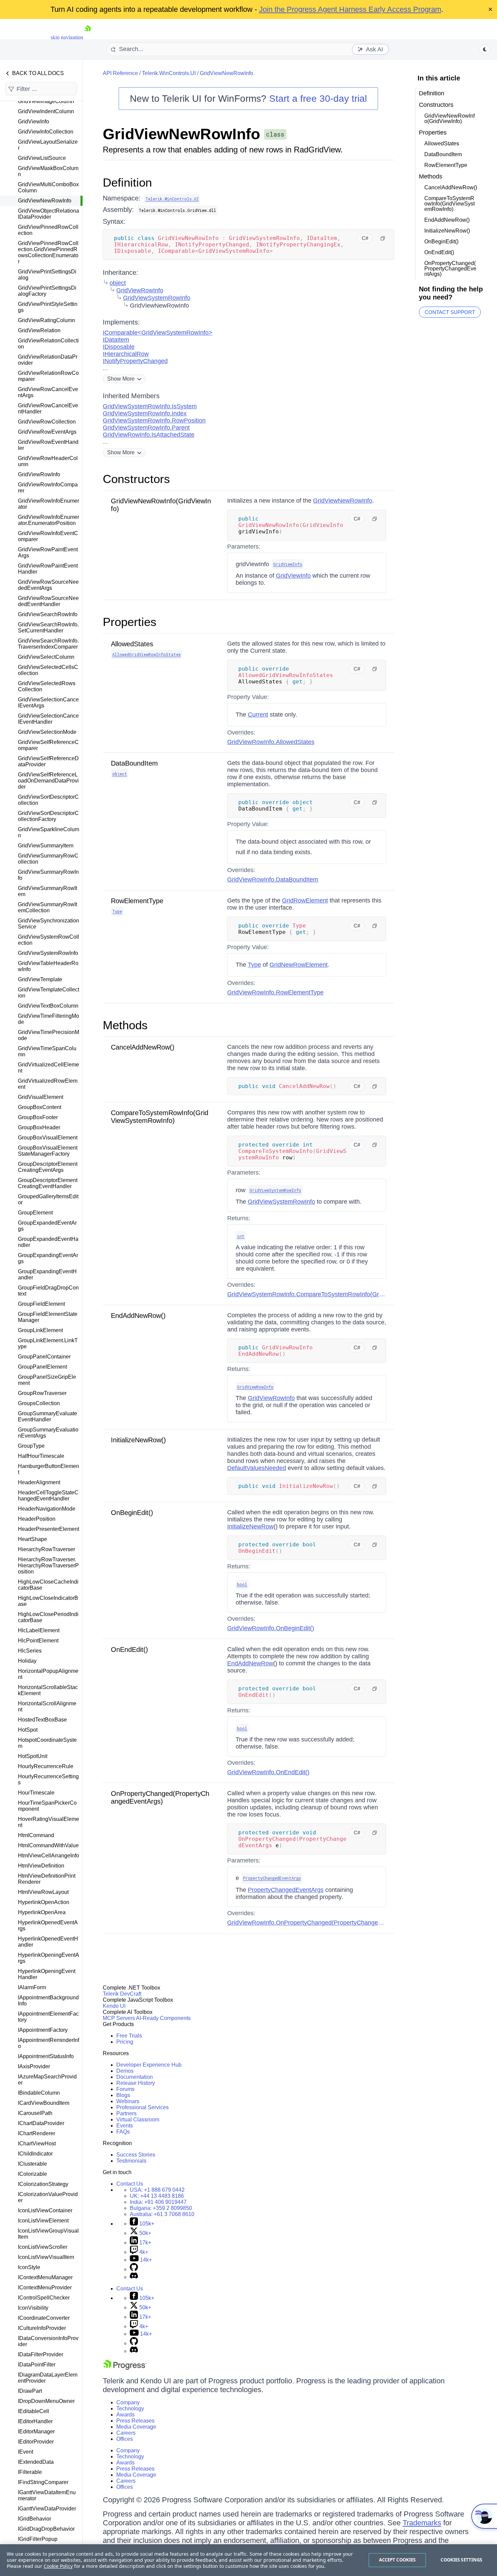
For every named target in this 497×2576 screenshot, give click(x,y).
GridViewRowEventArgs (47, 432)
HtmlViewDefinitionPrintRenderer (47, 1879)
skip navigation (67, 37)
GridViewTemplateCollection (49, 993)
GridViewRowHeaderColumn (48, 461)
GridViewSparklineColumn (49, 832)
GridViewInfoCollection (46, 132)
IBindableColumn (39, 2093)
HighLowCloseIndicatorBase (48, 1601)
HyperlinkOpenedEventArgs (48, 1925)
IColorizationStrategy (43, 2184)
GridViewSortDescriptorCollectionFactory (48, 816)
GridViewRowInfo (39, 474)
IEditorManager (36, 2431)
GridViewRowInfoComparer (48, 488)
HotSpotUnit (33, 1756)
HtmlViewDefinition (41, 1866)
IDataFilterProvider (41, 2354)
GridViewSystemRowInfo (48, 953)
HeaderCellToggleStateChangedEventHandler (48, 1496)
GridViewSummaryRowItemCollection (48, 907)
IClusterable (32, 2164)
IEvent (26, 2452)
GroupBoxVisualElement (48, 1138)
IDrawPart (30, 2391)
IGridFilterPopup (38, 2539)
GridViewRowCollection (47, 422)
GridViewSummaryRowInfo (48, 875)
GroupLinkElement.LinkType (48, 1343)
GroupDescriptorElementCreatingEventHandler (48, 1183)
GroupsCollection (39, 1403)
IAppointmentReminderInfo (49, 2043)
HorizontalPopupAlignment (48, 1674)
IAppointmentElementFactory (48, 2017)
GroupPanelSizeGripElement (47, 1380)
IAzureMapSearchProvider (47, 2080)
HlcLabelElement (39, 1630)
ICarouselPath (35, 2113)
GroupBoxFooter (38, 1117)
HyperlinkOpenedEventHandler (48, 1942)
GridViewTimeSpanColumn (47, 1051)
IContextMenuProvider (45, 2288)
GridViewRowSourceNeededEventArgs (48, 585)
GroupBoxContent (40, 1107)
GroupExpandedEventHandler (48, 1242)
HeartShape (32, 1539)
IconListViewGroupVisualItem (48, 2234)
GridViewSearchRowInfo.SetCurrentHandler (48, 628)
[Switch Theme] (485, 49)
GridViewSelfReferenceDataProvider (48, 761)
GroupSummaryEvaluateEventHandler (48, 1416)
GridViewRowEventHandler (48, 445)
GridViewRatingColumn (46, 320)
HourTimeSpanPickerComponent (47, 1806)
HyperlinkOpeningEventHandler (47, 1974)
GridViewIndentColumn (46, 111)
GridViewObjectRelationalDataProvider (49, 214)
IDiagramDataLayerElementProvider (48, 2378)
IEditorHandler (35, 2421)
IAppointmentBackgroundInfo (48, 2001)
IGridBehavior (34, 2519)
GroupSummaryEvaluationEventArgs (48, 1433)
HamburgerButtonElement (49, 1469)
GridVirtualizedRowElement (48, 1084)
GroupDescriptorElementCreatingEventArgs (48, 1167)
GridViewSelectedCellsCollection (48, 670)
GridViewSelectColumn (46, 657)
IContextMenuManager (45, 2277)
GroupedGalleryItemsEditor (48, 1199)
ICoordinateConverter (44, 2318)
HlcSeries (30, 1651)
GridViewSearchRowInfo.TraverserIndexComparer (48, 644)
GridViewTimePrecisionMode (49, 1035)
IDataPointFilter (37, 2365)
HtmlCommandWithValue (48, 1845)
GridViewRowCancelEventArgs (48, 392)
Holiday (27, 1661)
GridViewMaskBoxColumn (48, 171)
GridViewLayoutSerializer (48, 145)
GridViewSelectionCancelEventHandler (48, 719)
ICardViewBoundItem (44, 2103)
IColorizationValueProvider (48, 2197)
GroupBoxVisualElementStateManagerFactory (48, 1151)
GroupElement (35, 1213)
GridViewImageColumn (46, 101)
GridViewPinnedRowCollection (48, 230)
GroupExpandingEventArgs (48, 1258)
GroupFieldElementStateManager (48, 1317)
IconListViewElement (43, 2221)
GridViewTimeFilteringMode (49, 1019)
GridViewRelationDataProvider (48, 360)
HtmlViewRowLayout (43, 1892)
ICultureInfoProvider (42, 2328)
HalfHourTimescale (41, 1456)
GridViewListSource (42, 158)
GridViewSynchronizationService (49, 924)
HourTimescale (36, 1793)
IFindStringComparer (43, 2482)
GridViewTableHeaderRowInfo (48, 966)
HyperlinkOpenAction (44, 1902)
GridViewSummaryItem (46, 846)
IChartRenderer (37, 2133)
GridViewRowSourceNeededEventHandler (48, 601)
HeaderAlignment (39, 1482)
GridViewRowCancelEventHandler (48, 408)
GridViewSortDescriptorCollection (48, 800)
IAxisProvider (34, 2066)
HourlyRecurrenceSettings (48, 1779)
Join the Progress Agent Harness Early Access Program (350, 9)
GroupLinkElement (40, 1330)
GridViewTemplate (40, 979)
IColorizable (32, 2174)
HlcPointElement (38, 1641)
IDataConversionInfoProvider (48, 2341)
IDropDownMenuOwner (46, 2401)
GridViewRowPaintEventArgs (48, 552)
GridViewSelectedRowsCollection (47, 686)
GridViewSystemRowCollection (49, 940)
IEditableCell (33, 2411)
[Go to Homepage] (88, 37)
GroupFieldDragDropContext (48, 1291)
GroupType (31, 1446)
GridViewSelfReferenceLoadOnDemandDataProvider (48, 781)
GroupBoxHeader (39, 1127)
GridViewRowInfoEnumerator (49, 504)
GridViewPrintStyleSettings (48, 307)
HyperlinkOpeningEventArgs (49, 1958)
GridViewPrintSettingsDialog (47, 275)
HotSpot (28, 1730)
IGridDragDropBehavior (46, 2529)
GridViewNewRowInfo (45, 201)
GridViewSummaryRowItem (48, 891)
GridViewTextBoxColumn (48, 1006)
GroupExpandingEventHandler (47, 1274)
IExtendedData (36, 2462)
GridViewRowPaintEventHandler (48, 569)
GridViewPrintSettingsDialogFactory (47, 291)
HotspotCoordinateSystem (47, 1743)
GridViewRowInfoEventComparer (48, 536)
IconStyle (29, 2267)
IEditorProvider (36, 2442)
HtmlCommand (36, 1835)
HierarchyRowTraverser (46, 1549)
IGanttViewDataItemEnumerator (47, 2495)
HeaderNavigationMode (47, 1509)
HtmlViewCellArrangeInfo (49, 1856)
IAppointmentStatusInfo (46, 2056)
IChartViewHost (37, 2144)
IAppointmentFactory (43, 2030)
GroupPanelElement (42, 1367)
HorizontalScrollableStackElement (48, 1690)
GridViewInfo (33, 122)
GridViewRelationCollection (48, 344)
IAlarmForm (32, 1987)
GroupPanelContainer (44, 1357)
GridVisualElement (41, 1097)
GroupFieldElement (41, 1304)
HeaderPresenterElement (49, 1529)
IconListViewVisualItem (46, 2257)
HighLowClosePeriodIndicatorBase (48, 1617)
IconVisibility (33, 2308)
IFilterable (30, 2472)
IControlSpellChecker (44, 2298)
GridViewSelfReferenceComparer (48, 745)
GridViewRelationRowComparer (48, 376)
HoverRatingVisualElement (49, 1822)
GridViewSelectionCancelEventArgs (48, 703)
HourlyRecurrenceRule (46, 1766)
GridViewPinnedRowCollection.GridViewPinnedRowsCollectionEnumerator (48, 252)
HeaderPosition (37, 1519)
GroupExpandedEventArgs (47, 1226)
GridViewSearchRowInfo (48, 614)
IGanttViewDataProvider (47, 2509)
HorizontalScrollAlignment (47, 1706)
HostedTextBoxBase (42, 1720)
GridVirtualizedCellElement (49, 1068)
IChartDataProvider (41, 2123)
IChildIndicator (35, 2154)
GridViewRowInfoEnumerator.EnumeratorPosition (49, 520)
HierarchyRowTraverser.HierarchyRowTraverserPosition (48, 1566)
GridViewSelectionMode (47, 732)
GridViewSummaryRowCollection (48, 859)
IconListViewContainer (45, 2210)
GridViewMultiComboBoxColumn (48, 187)
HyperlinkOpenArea (42, 1912)
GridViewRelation (39, 330)
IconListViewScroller (43, 2247)
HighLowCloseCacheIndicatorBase (48, 1585)
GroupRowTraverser (42, 1393)
